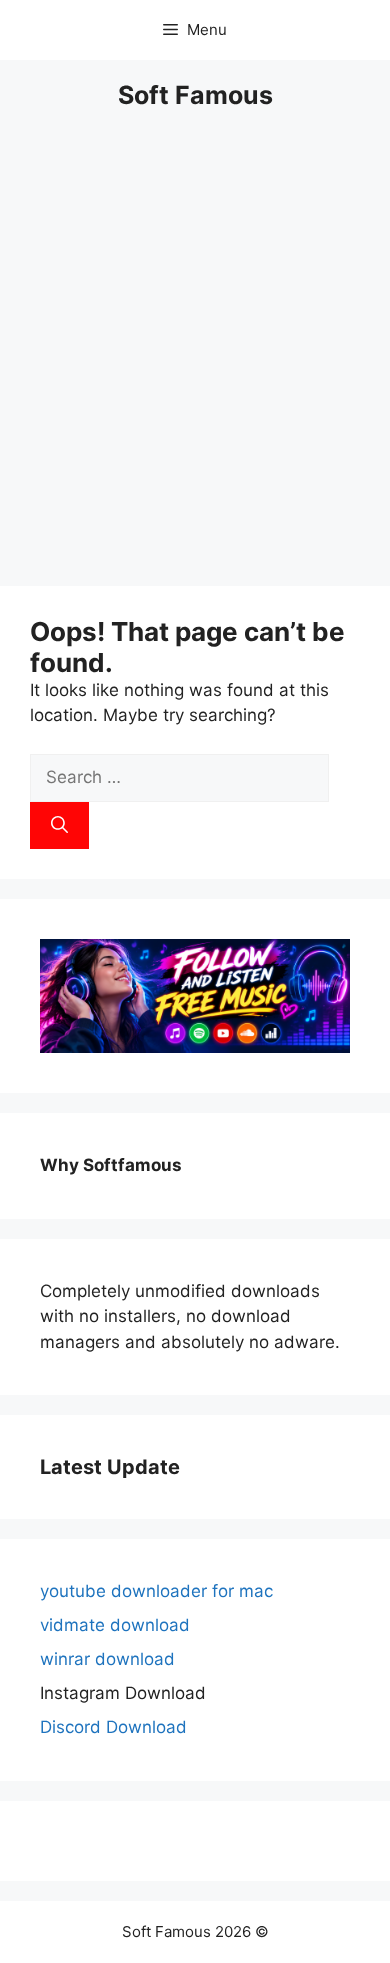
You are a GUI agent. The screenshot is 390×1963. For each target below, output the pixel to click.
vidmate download (115, 1625)
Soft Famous (195, 95)
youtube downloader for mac (156, 1591)
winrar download (107, 1659)
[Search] (59, 826)
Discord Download (113, 1727)
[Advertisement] (195, 361)
